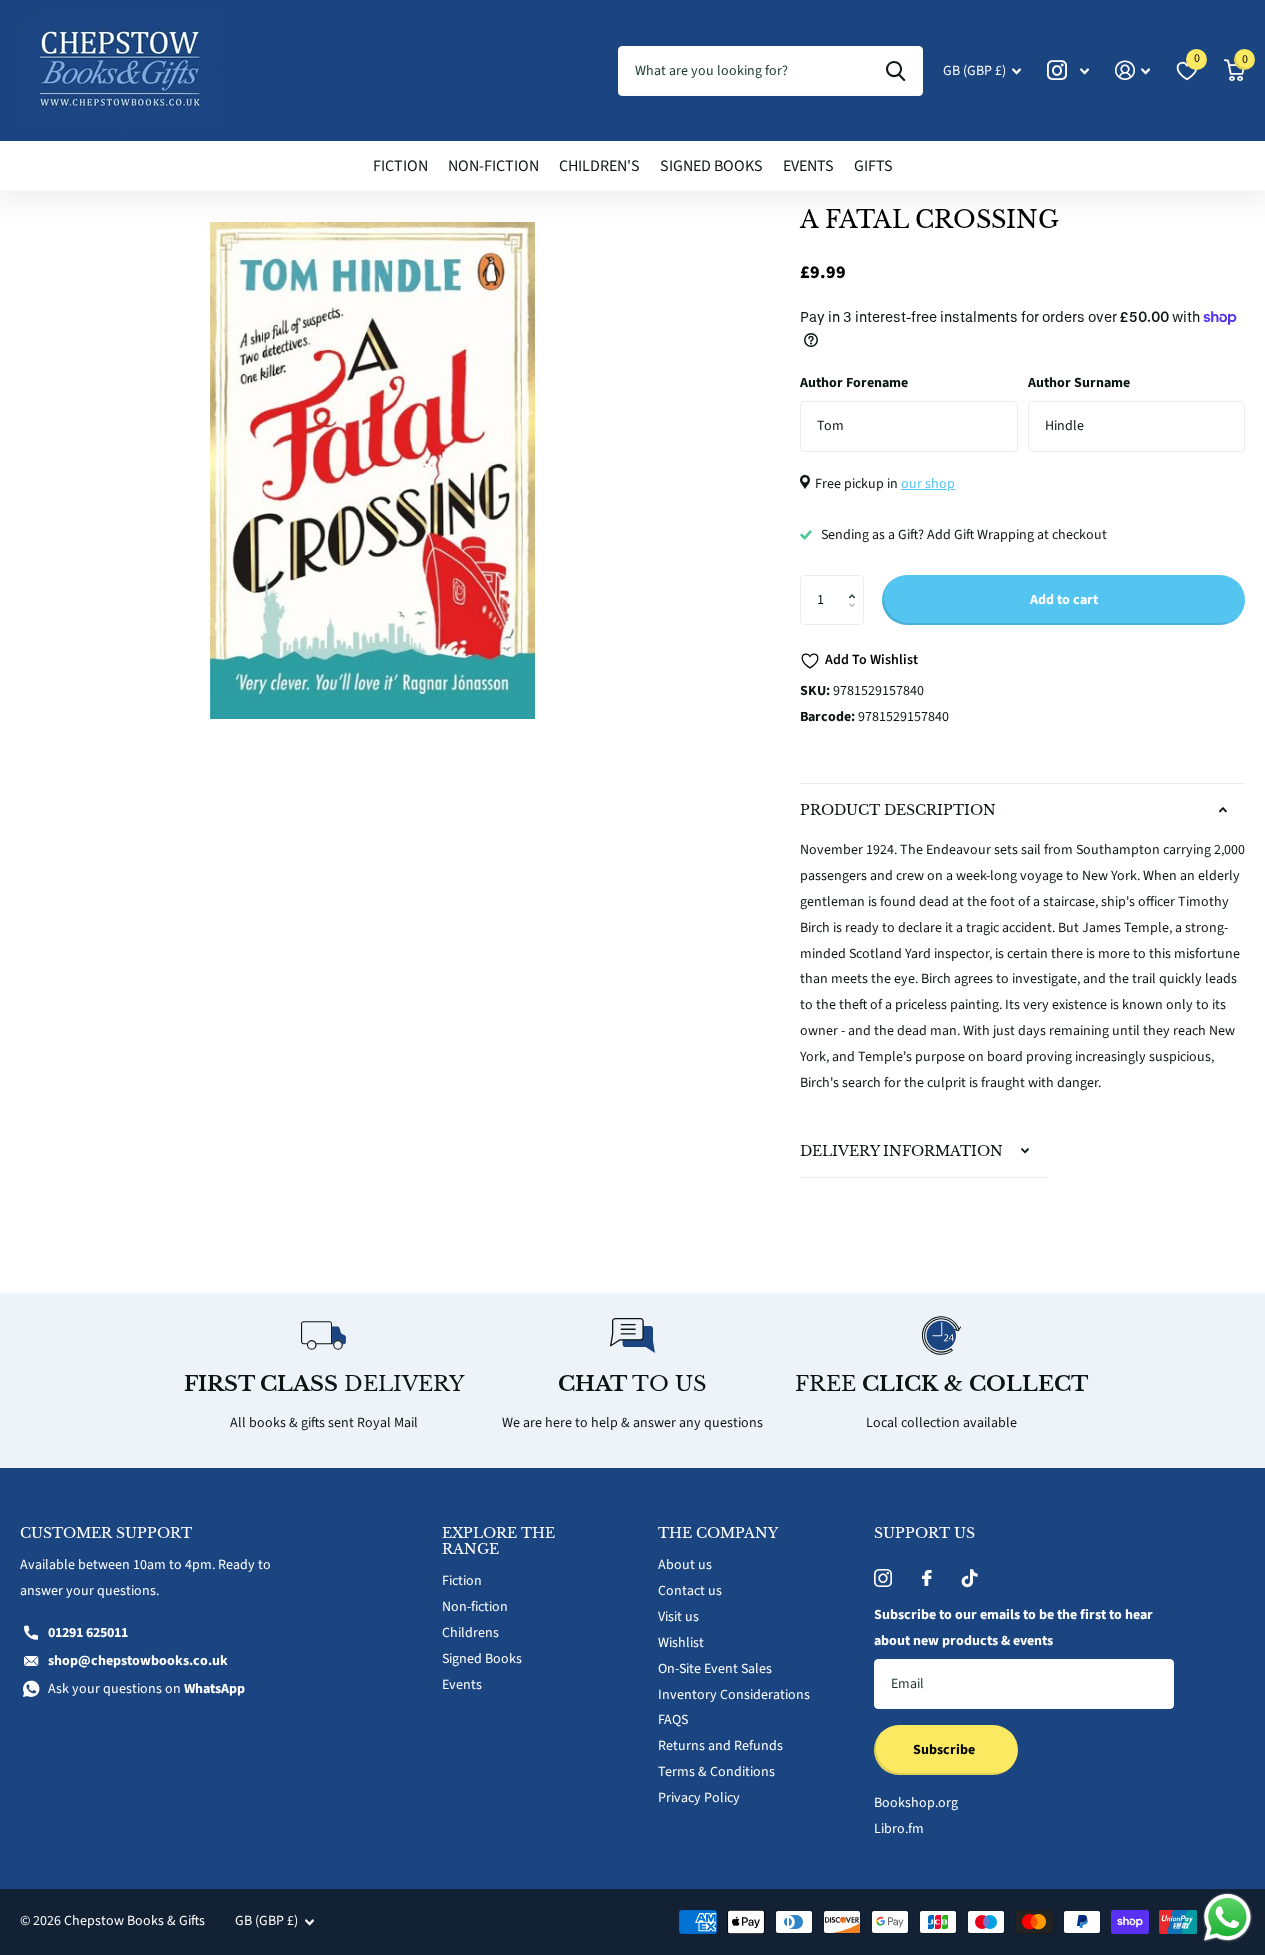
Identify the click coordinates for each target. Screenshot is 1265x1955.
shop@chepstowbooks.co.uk (138, 1661)
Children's (599, 166)
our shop (928, 484)
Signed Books (711, 166)
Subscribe (945, 1750)
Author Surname (1079, 383)
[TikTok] (970, 1578)
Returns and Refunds (720, 1746)
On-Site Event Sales (715, 1669)
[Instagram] (883, 1578)
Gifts (873, 166)
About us (685, 1565)
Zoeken (895, 71)
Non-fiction (493, 166)
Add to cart (1064, 600)
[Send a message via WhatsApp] (1227, 1917)
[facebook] (927, 1578)
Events (808, 166)
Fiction (400, 166)
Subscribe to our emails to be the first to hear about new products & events (1013, 1628)
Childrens (470, 1633)
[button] (856, 582)
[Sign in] (1132, 70)
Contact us (690, 1591)
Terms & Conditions (716, 1772)
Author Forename (854, 383)
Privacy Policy (699, 1798)
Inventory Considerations (734, 1695)
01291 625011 (88, 1633)
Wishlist (681, 1643)
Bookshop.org (916, 1803)
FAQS (673, 1720)
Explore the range (498, 1541)
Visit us (678, 1617)
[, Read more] (1068, 70)
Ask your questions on (146, 1689)
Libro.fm (899, 1829)
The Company (718, 1533)
